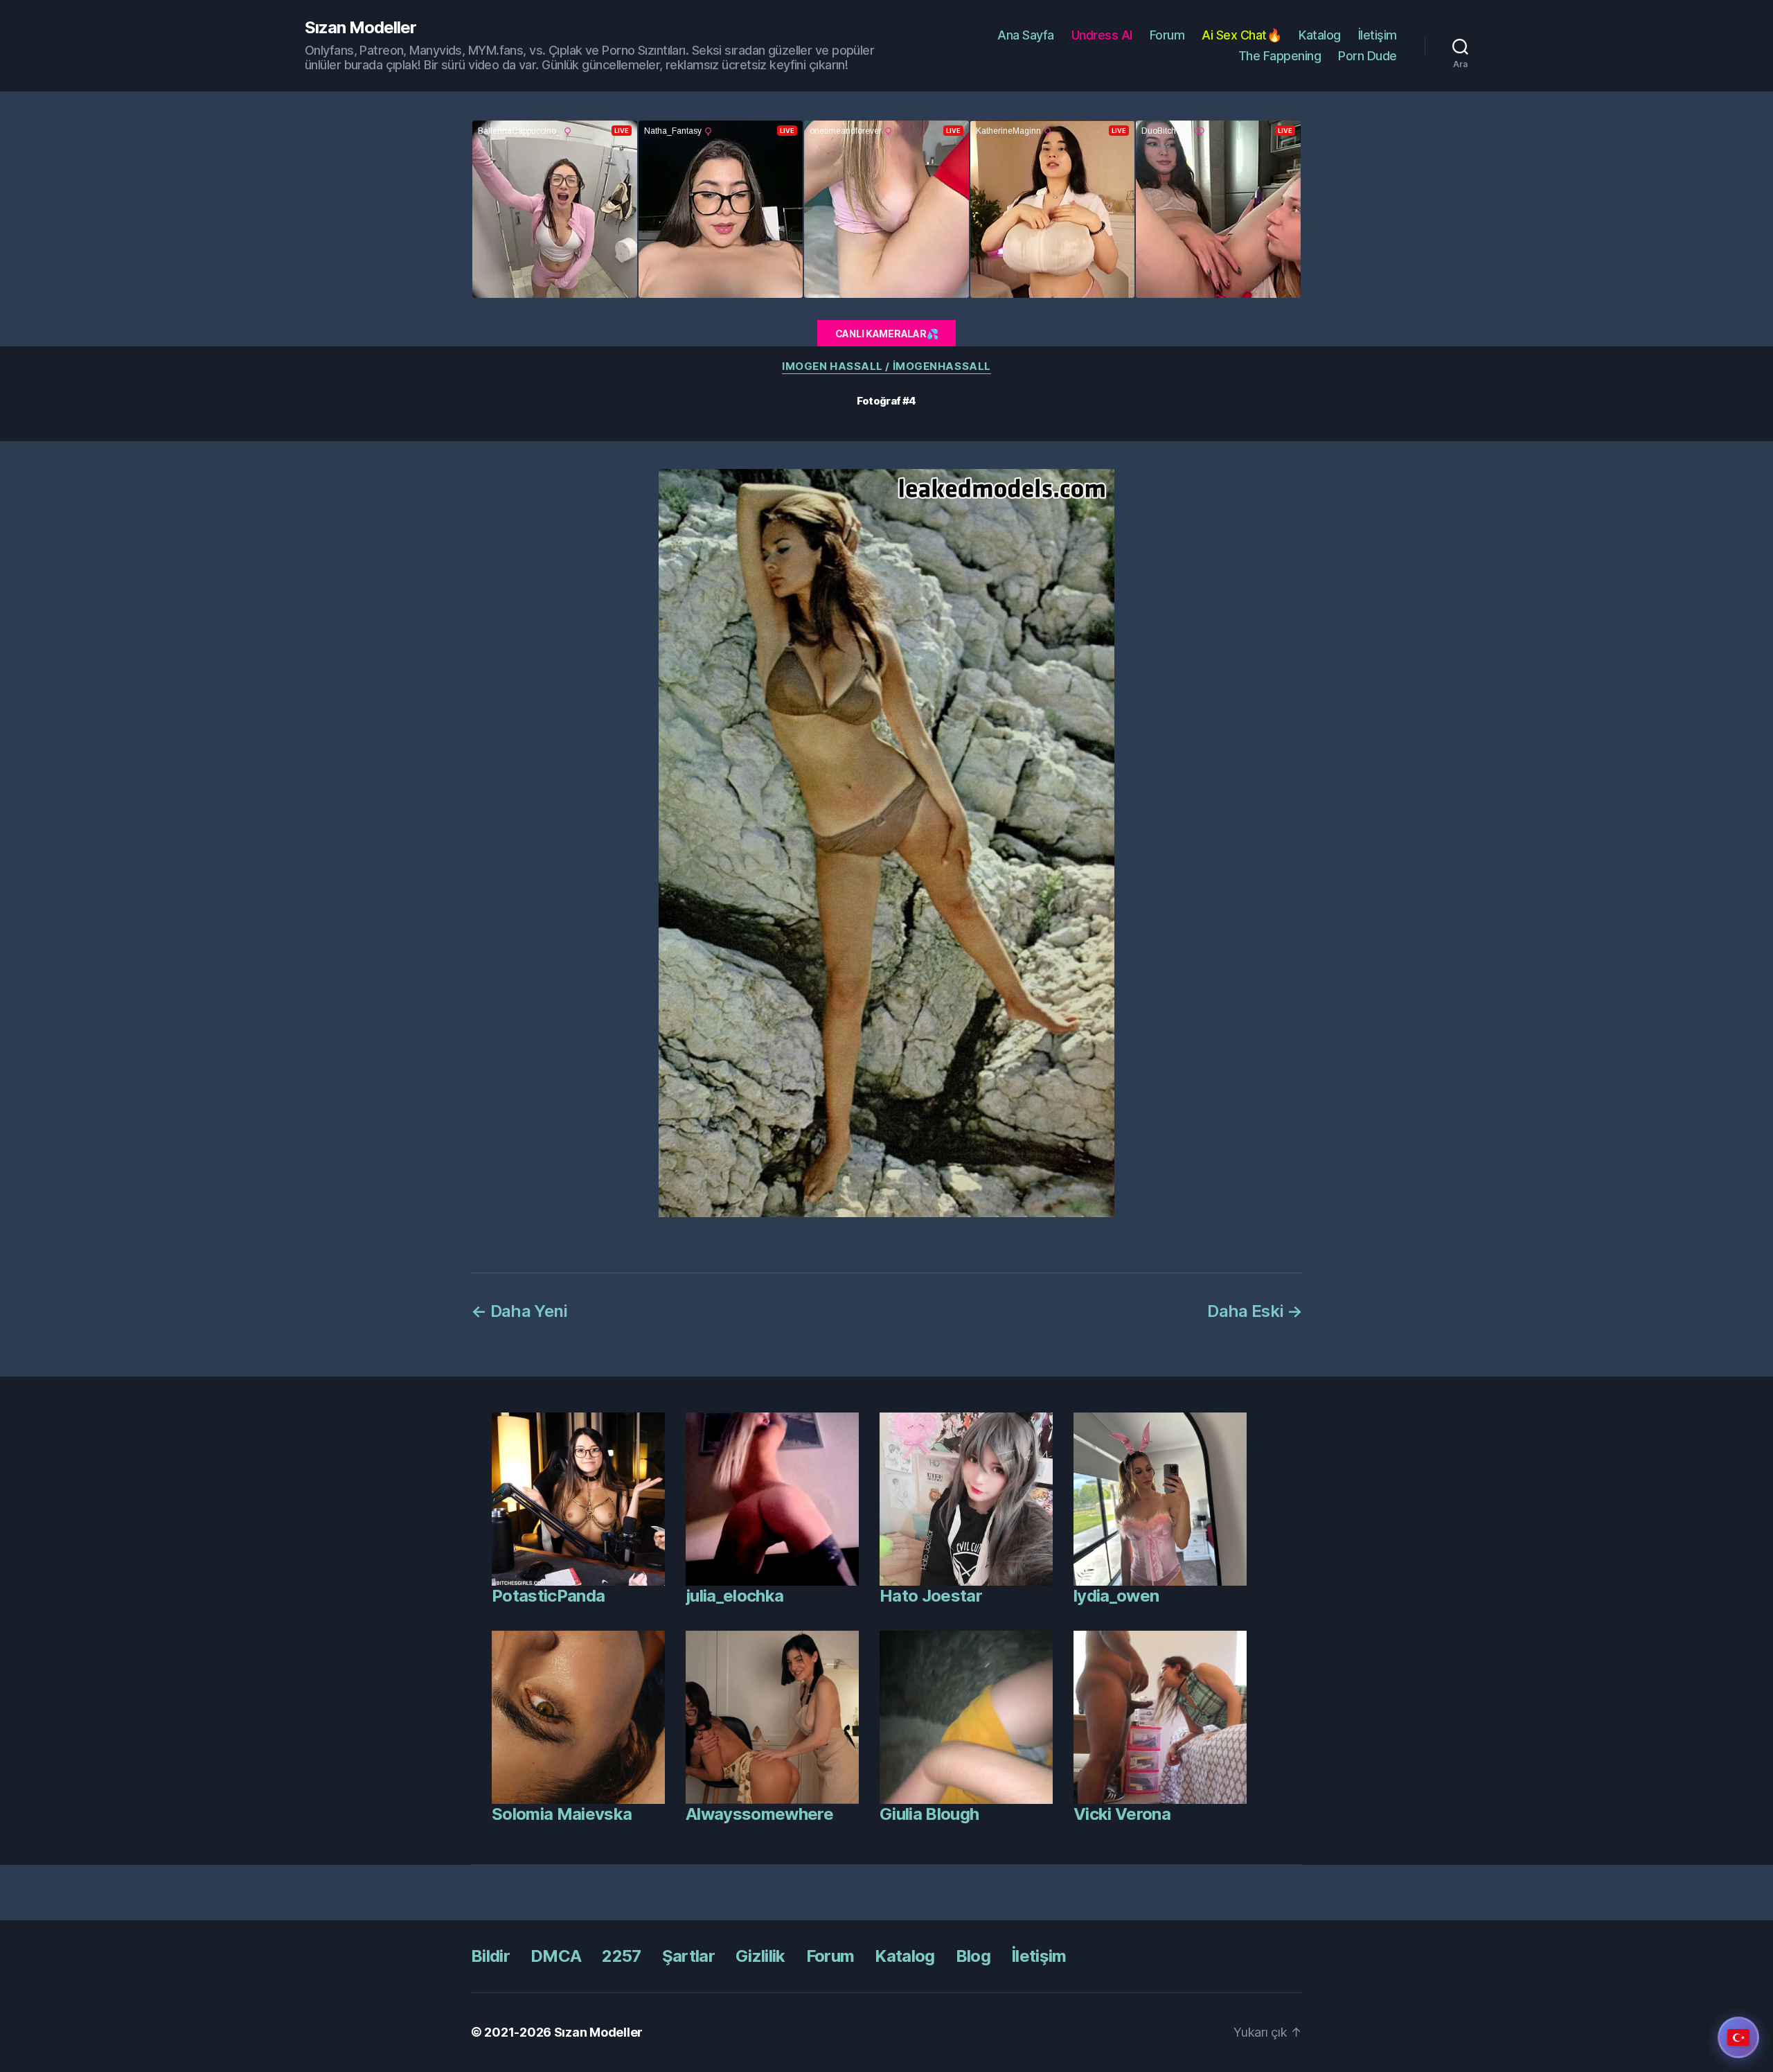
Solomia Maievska (562, 1814)
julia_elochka (734, 1596)
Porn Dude (1367, 56)
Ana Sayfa (1026, 35)
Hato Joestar (931, 1596)
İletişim (1378, 35)
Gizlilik (760, 1956)
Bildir (490, 1956)
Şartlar (688, 1956)
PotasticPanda (548, 1596)
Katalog (1320, 35)
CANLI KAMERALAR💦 (887, 334)
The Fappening (1280, 56)
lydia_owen (1116, 1596)
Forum (1167, 35)
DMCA (556, 1956)
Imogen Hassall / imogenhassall (886, 366)
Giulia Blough (929, 1814)
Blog (973, 1956)
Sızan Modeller (360, 28)
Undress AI (1102, 35)
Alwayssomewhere (759, 1814)
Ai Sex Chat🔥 (1241, 35)
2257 (621, 1956)
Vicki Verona (1122, 1814)
